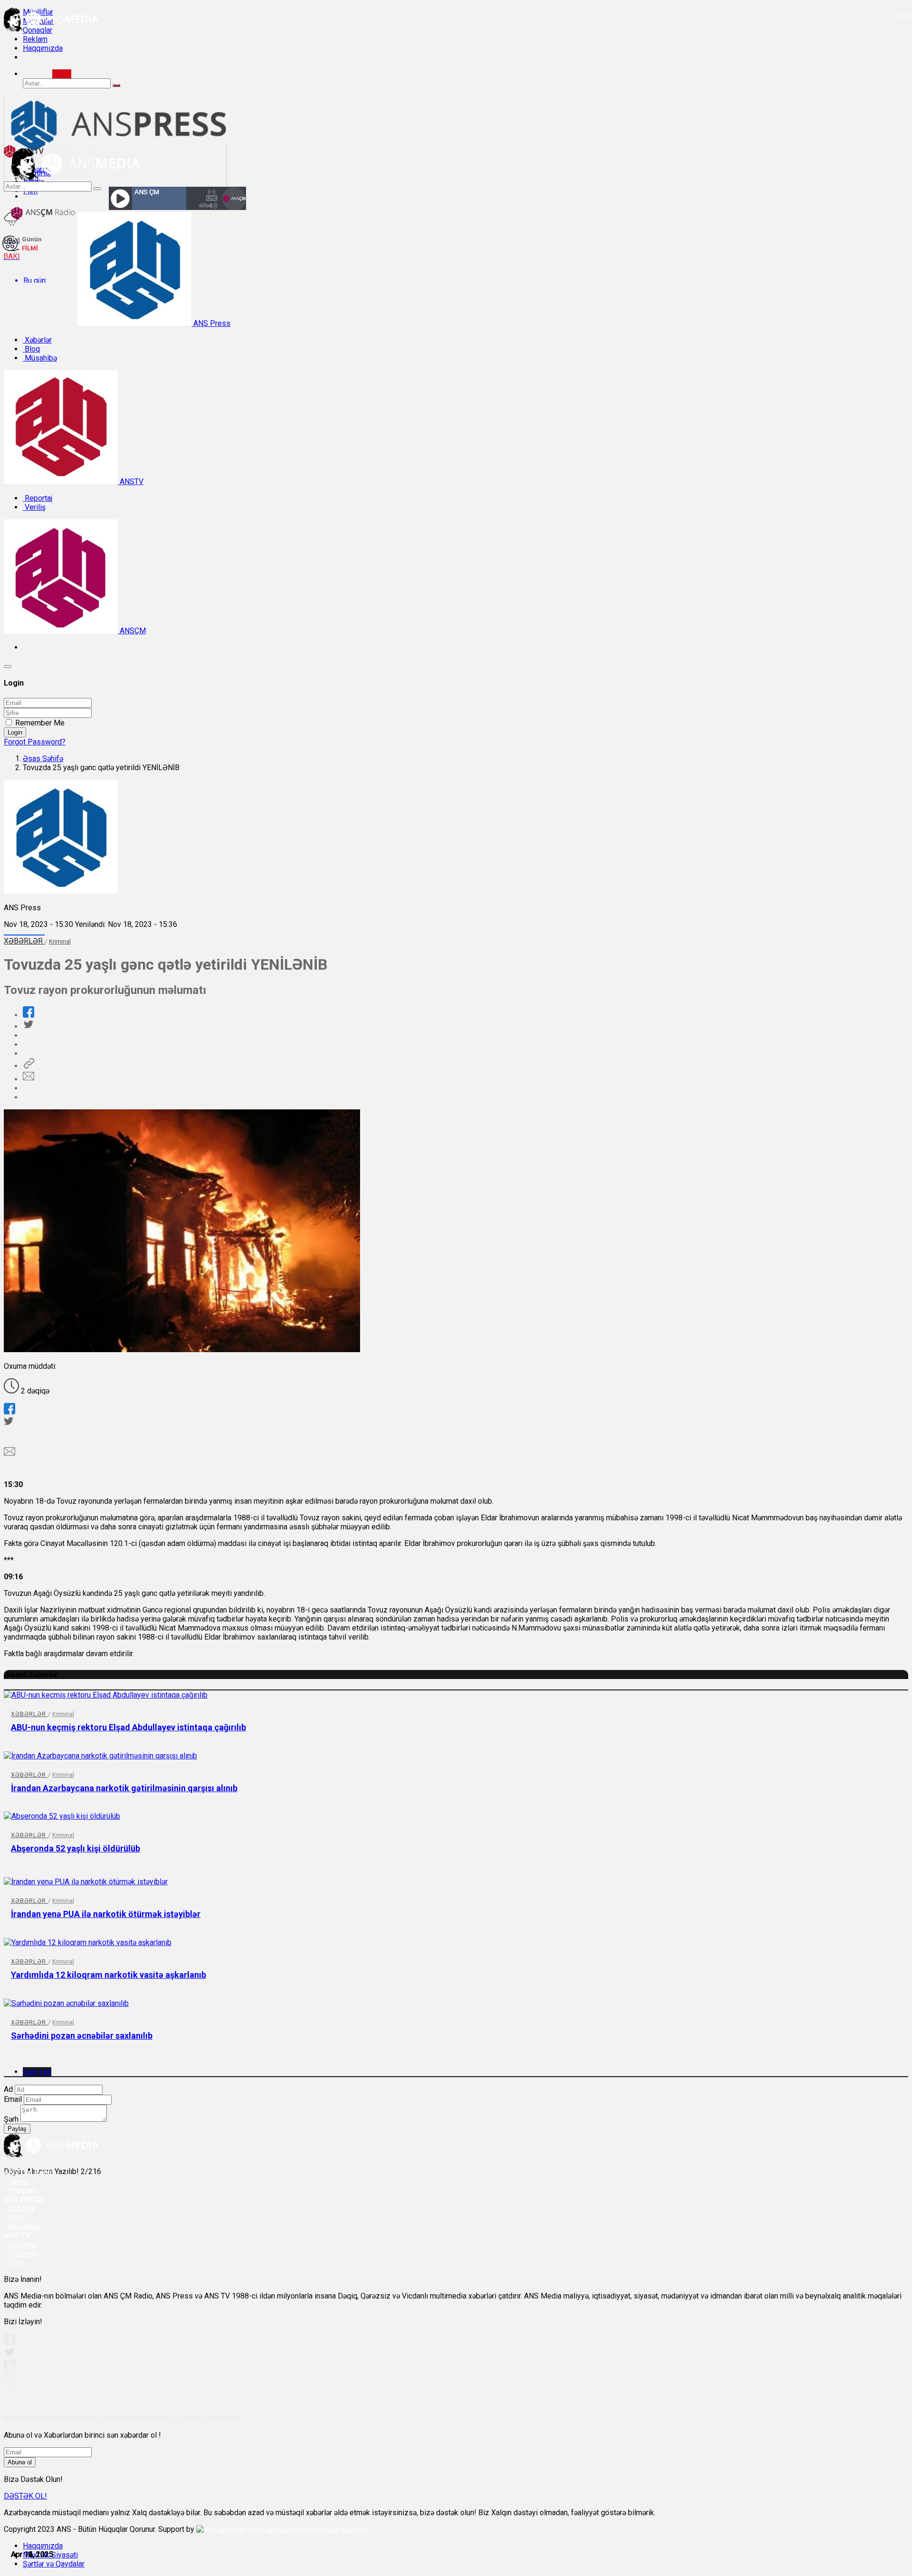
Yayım (18, 2181)
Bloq (31, 349)
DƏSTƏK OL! (25, 2496)
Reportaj (38, 498)
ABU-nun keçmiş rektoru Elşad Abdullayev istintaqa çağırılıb (128, 1727)
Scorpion (355, 2529)
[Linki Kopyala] (28, 1066)
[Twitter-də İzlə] (9, 2354)
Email (13, 2099)
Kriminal (60, 941)
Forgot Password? (35, 742)
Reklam (35, 39)
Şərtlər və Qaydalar (54, 2564)
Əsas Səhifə (43, 758)
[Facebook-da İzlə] (9, 2342)
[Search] (62, 74)
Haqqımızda (43, 48)
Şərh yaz (37, 2072)
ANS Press (211, 323)
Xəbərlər (37, 340)
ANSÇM (132, 631)
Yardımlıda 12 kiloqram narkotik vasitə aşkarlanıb (109, 1975)
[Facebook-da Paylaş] (28, 1015)
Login (15, 732)
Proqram (23, 2254)
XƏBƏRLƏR (24, 941)
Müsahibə (40, 358)
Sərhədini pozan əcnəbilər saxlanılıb (82, 2036)
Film (16, 2263)
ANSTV (131, 482)
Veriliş (34, 507)
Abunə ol (20, 2462)
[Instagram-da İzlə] (10, 2384)
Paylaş (17, 2129)
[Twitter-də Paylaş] (28, 1026)
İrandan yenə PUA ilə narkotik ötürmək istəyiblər (106, 1914)
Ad (8, 2089)
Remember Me (40, 723)
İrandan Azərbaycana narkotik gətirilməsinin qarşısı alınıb (124, 1788)
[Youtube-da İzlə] (10, 2369)
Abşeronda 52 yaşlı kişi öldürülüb (76, 1848)
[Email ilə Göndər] (28, 1079)
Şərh (11, 2119)
